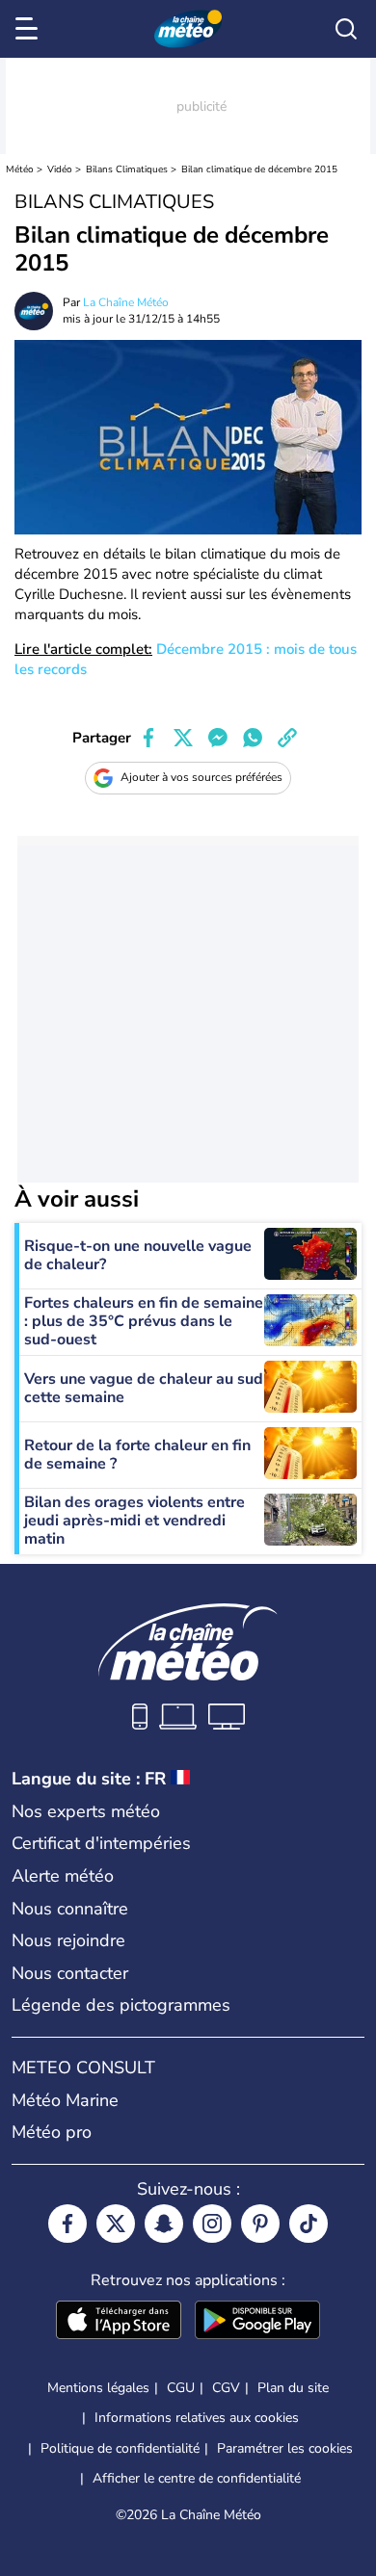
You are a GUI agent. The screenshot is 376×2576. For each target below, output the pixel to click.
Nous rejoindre (68, 1940)
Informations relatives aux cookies (197, 2418)
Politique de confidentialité (120, 2448)
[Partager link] (287, 738)
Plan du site (293, 2388)
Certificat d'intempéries (101, 1843)
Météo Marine (65, 2100)
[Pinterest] (260, 2224)
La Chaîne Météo (126, 302)
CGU (181, 2388)
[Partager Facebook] (148, 738)
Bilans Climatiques (127, 169)
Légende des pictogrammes (121, 2005)
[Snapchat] (164, 2224)
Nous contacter (70, 1973)
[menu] (30, 29)
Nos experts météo (86, 1811)
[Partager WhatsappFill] (253, 738)
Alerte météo (63, 1876)
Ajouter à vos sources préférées (201, 777)
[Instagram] (212, 2224)
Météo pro (52, 2132)
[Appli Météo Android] (257, 2322)
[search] (346, 29)
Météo (20, 169)
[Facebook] (67, 2224)
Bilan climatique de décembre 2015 (259, 169)
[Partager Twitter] (183, 738)
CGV (226, 2388)
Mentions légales (98, 2388)
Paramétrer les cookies (285, 2449)
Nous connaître (70, 1909)
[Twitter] (116, 2224)
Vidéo (60, 169)
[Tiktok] (309, 2224)
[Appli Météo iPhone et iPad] (119, 2322)
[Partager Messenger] (218, 738)
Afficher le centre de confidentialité (197, 2479)
